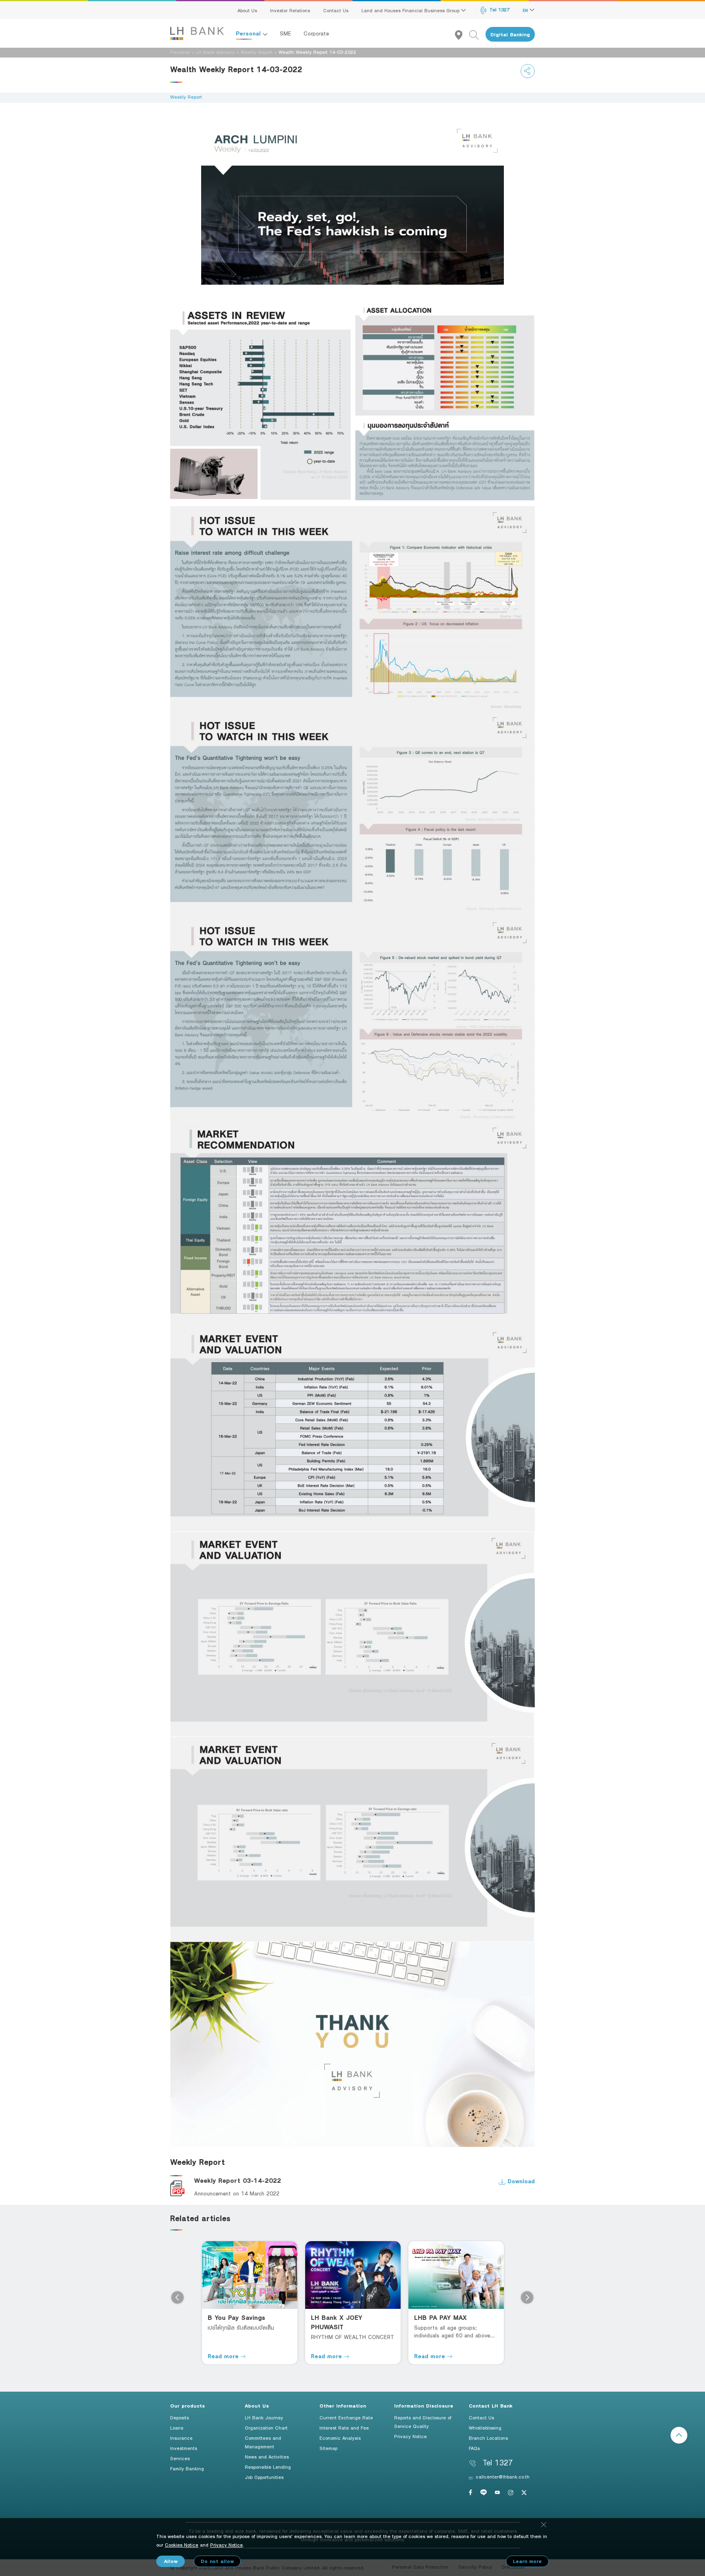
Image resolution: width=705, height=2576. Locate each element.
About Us (247, 10)
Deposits (180, 2417)
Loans (177, 2428)
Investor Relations (290, 10)
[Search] (477, 34)
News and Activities (267, 2456)
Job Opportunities (264, 2477)
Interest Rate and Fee (344, 2428)
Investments (184, 2448)
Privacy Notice (410, 2436)
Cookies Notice (182, 2545)
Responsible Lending (268, 2467)
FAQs (474, 2448)
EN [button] (526, 10)
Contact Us (336, 10)
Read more (224, 2356)
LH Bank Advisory (215, 52)
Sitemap (328, 2448)
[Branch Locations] (462, 34)
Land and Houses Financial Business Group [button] (411, 10)
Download (520, 2181)
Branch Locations (488, 2438)
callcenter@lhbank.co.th (503, 2476)
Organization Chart (266, 2428)
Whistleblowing (485, 2428)
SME (286, 33)
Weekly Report (257, 52)
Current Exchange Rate (346, 2417)
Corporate (316, 33)
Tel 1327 (499, 9)
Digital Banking (510, 34)
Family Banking (187, 2468)
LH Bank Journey (264, 2417)
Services (180, 2458)
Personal (249, 33)
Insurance (181, 2438)
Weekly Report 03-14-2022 (238, 2181)
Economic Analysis (340, 2438)
